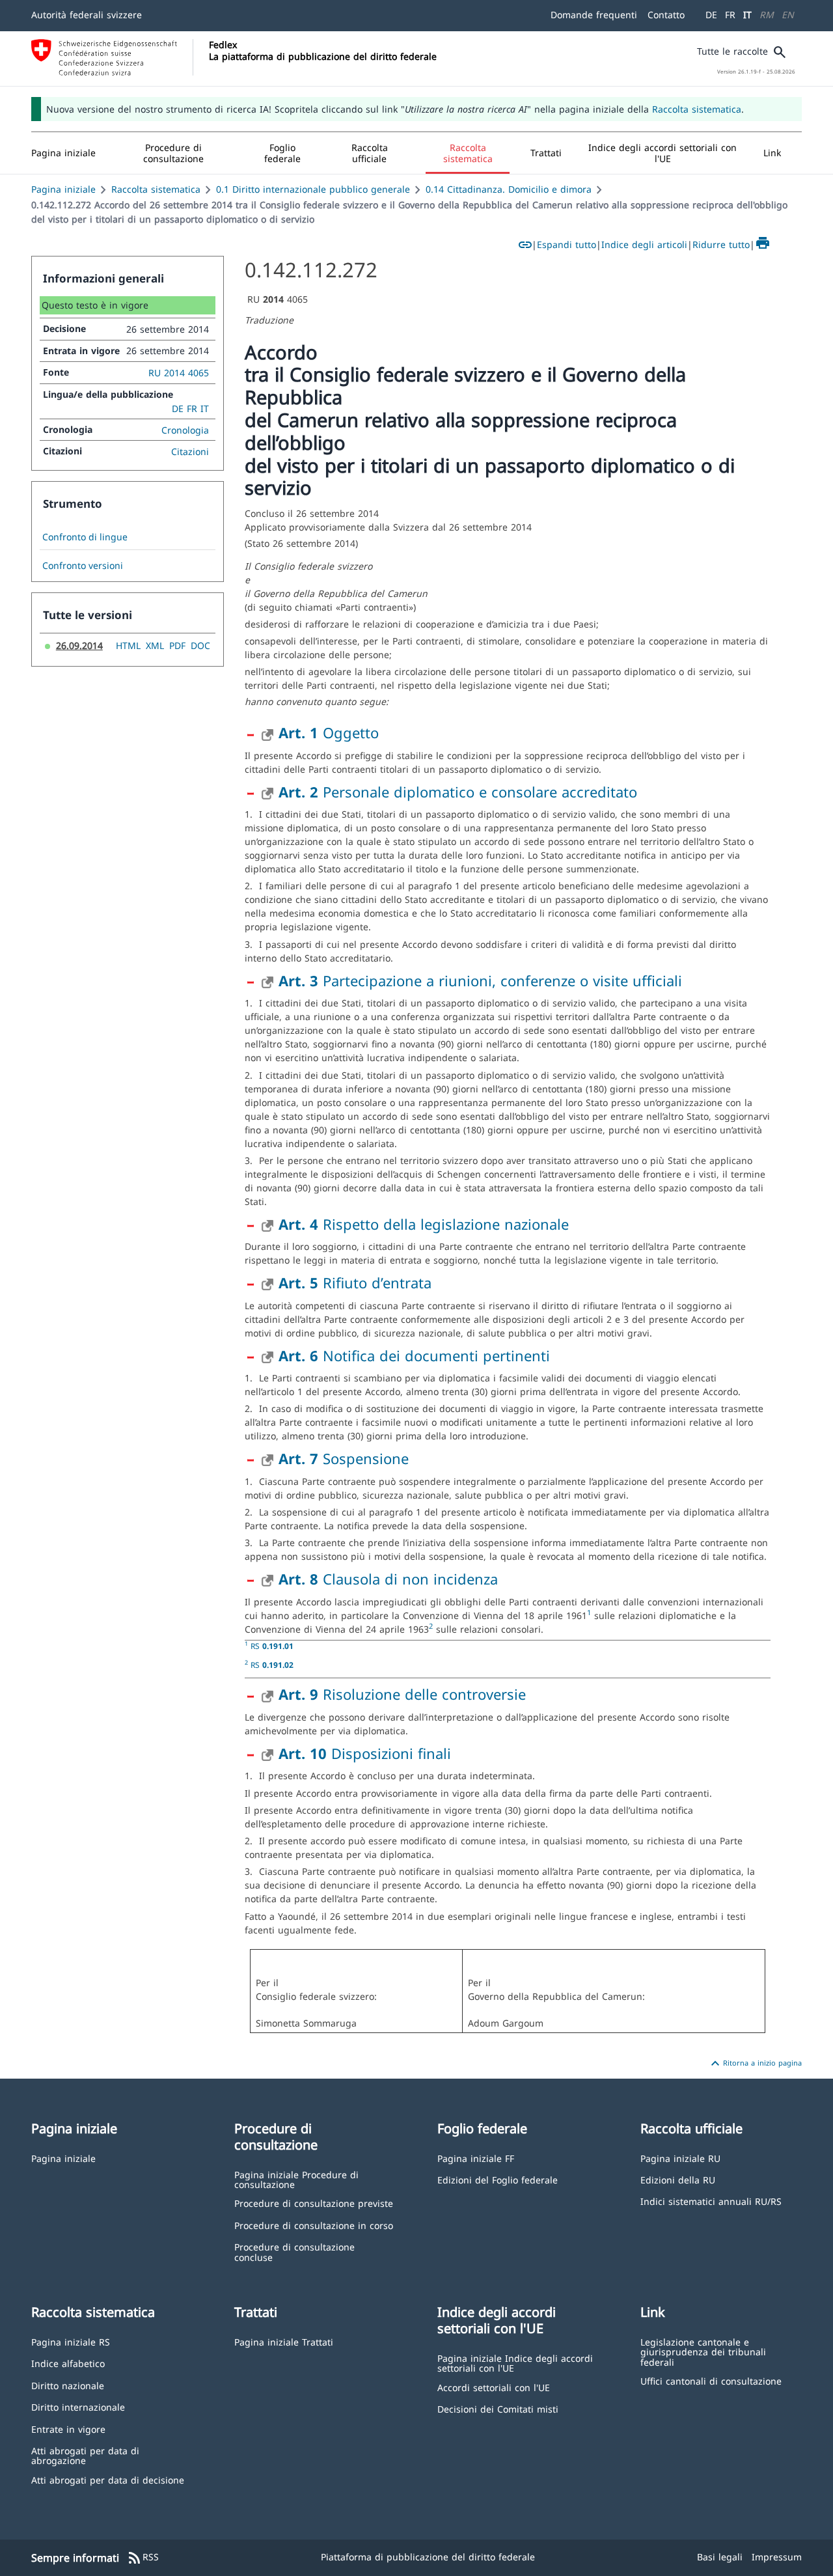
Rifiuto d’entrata (355, 1282)
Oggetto (329, 732)
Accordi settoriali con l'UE (494, 2387)
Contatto (666, 15)
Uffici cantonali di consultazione (711, 2380)
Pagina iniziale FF (476, 2158)
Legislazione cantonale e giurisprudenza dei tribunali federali (703, 2351)
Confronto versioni (83, 566)
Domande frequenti (594, 15)
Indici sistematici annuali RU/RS (711, 2201)
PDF (177, 645)
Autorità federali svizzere (87, 15)
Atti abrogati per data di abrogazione (85, 2455)
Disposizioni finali (365, 1753)
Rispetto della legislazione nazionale (424, 1224)
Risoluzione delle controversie (402, 1694)
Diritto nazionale (68, 2385)
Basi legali (720, 2557)
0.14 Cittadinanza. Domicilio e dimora (509, 189)
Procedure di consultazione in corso (314, 2225)
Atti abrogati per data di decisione (108, 2479)
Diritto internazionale (78, 2406)
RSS (143, 2558)
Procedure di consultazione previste (314, 2203)
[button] (174, 153)
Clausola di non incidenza (388, 1579)
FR (730, 15)
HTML (128, 645)
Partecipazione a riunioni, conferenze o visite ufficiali (480, 980)
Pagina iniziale (63, 189)
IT (747, 15)
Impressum (777, 2557)
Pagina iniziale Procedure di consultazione (296, 2179)
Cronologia (185, 430)
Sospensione (344, 1458)
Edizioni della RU (678, 2179)
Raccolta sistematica (697, 109)
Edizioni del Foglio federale (498, 2179)
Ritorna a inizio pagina (755, 2064)
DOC (200, 645)
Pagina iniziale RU (680, 2158)
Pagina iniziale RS (71, 2341)
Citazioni (190, 451)
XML (155, 645)
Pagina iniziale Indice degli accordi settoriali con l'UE (515, 2363)
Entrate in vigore (68, 2429)
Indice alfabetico (68, 2363)
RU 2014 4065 (179, 373)
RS (272, 1646)
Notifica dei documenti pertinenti (414, 1355)
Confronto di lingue (85, 537)
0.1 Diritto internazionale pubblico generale (313, 189)
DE (711, 15)
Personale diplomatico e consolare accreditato (458, 792)
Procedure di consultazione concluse (294, 2251)
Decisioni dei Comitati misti (498, 2408)
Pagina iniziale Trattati (284, 2341)
